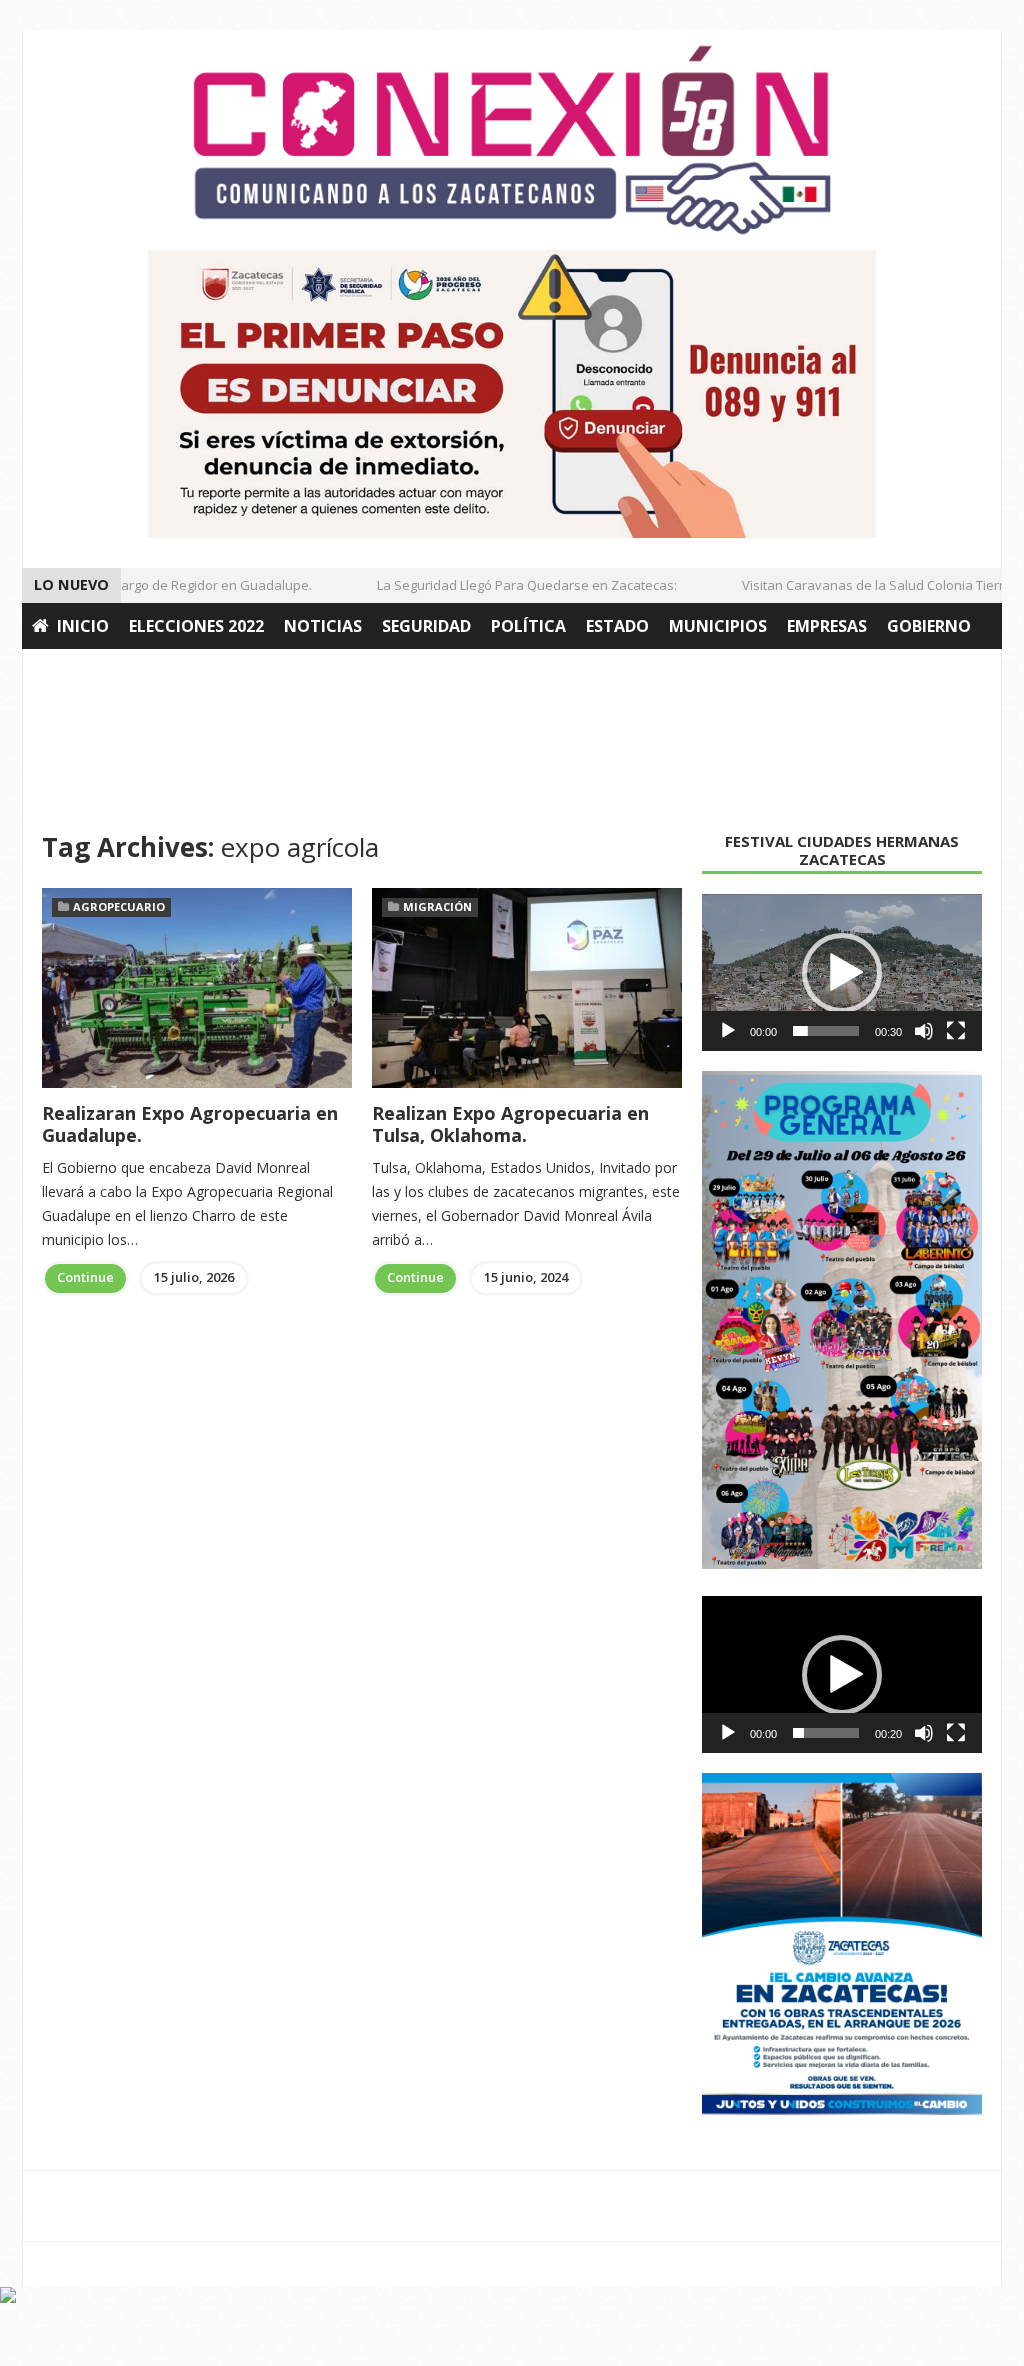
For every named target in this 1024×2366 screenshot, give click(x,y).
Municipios (718, 626)
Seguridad (426, 626)
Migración (437, 906)
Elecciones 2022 (196, 626)
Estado (617, 626)
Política (528, 626)
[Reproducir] (728, 1031)
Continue (85, 1277)
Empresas (827, 626)
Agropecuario (95, 672)
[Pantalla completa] (956, 1031)
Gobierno (929, 626)
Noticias (323, 626)
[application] (842, 973)
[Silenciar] (924, 1031)
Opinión (214, 672)
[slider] (826, 1031)
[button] (842, 973)
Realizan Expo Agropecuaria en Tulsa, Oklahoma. (510, 1124)
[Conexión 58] (512, 140)
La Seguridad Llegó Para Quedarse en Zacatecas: (509, 585)
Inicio (83, 626)
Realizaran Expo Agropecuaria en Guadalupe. (190, 1124)
